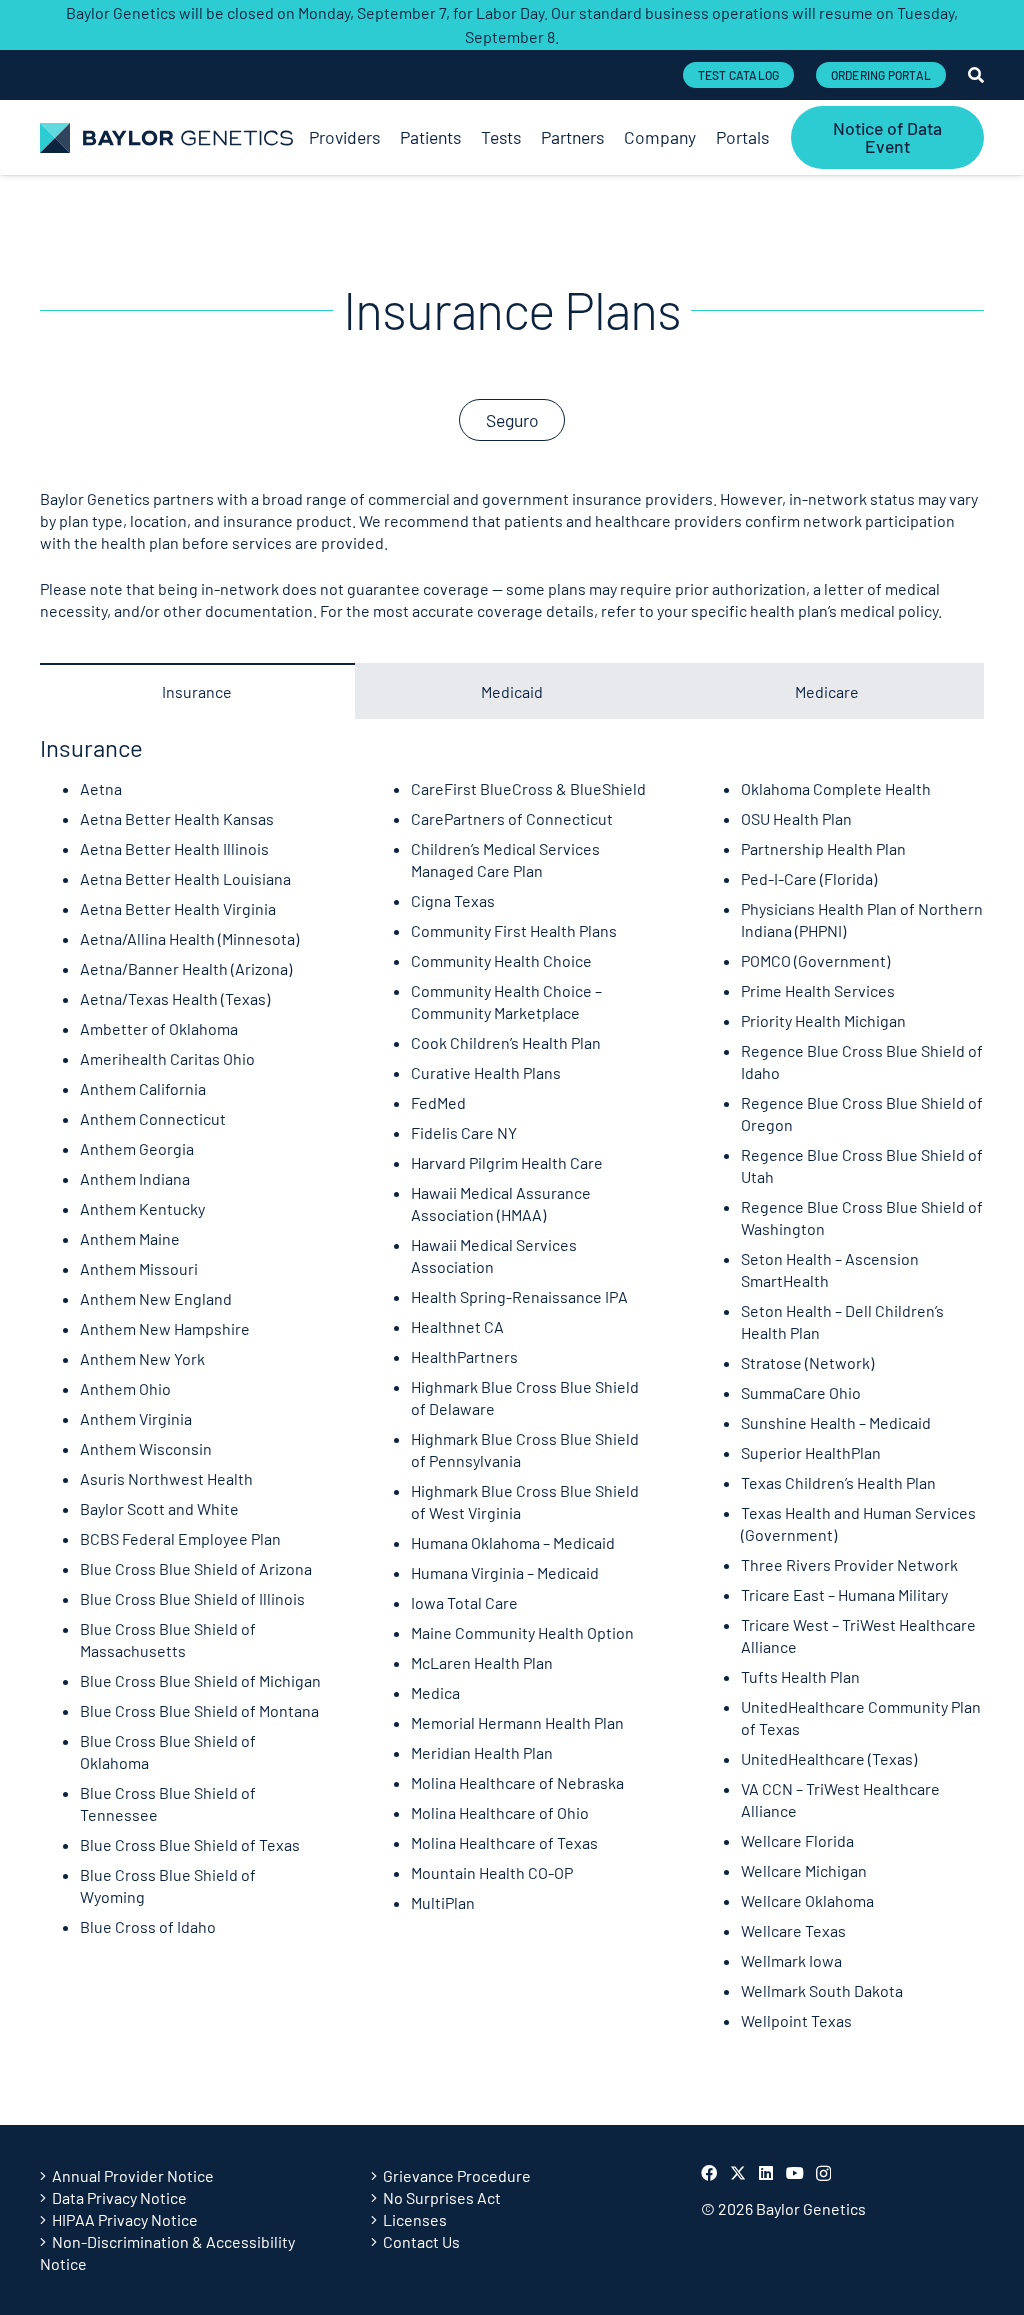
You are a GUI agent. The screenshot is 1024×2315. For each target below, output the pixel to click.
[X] (738, 2173)
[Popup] (976, 75)
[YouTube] (795, 2173)
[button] (779, 137)
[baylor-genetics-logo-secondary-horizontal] (166, 138)
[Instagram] (823, 2174)
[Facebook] (709, 2173)
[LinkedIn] (766, 2173)
